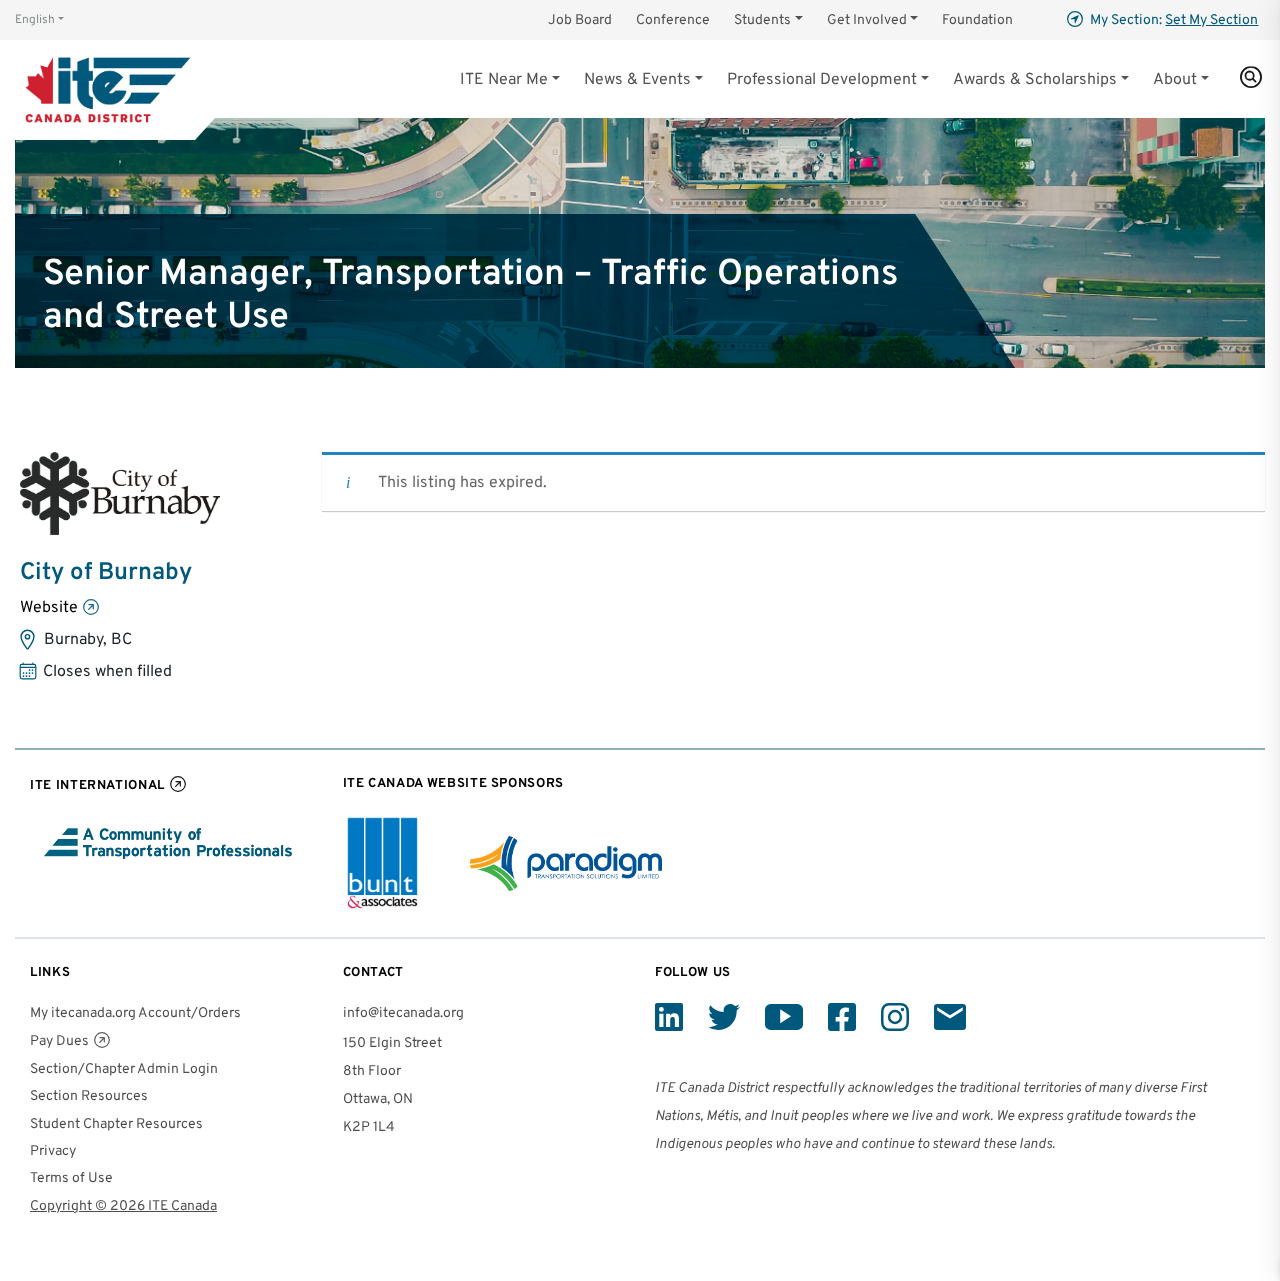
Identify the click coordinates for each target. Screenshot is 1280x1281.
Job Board (580, 20)
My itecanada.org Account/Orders (135, 1013)
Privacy (53, 1151)
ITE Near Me (504, 80)
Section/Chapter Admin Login (124, 1069)
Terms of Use (71, 1178)
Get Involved (867, 20)
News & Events (637, 80)
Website (49, 608)
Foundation (977, 20)
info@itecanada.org (403, 1013)
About (1175, 80)
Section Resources (89, 1096)
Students (762, 20)
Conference (673, 20)
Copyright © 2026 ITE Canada (123, 1206)
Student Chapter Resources (116, 1124)
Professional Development (822, 80)
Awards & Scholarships (1035, 80)
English (35, 20)
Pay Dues (59, 1041)
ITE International (97, 785)
